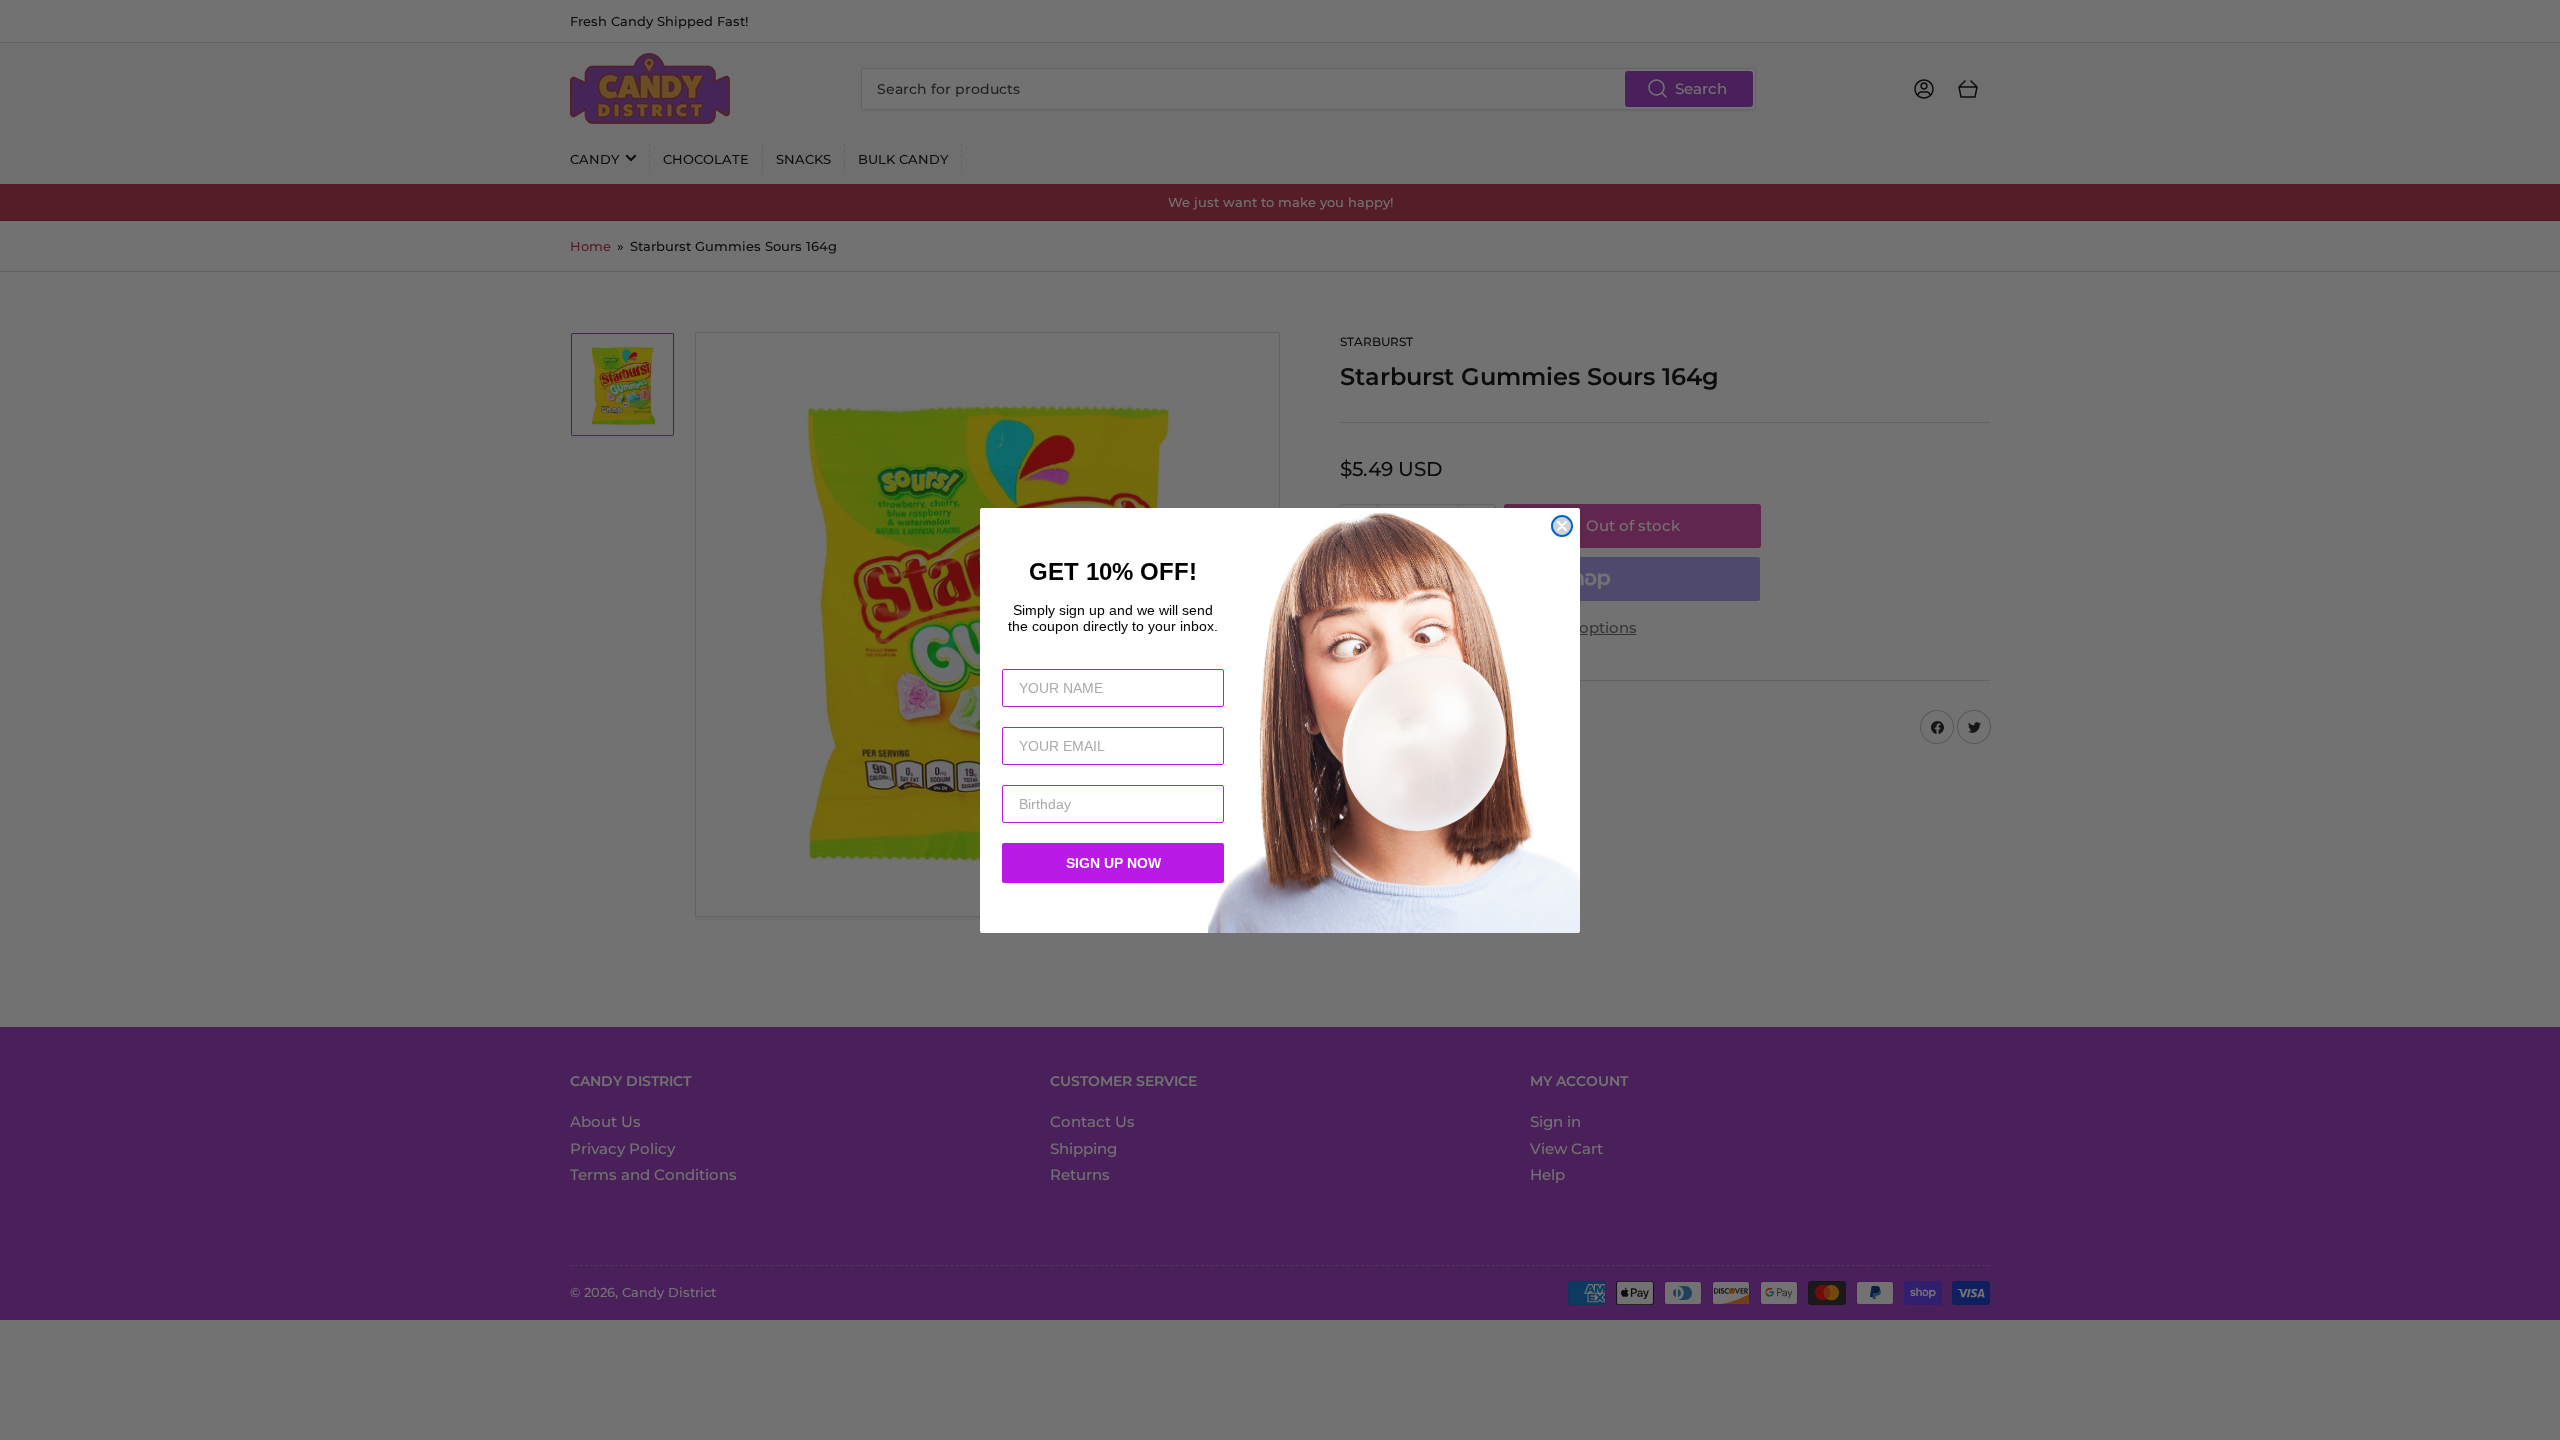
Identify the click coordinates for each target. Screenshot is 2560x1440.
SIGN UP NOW (1113, 863)
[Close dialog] (1562, 526)
